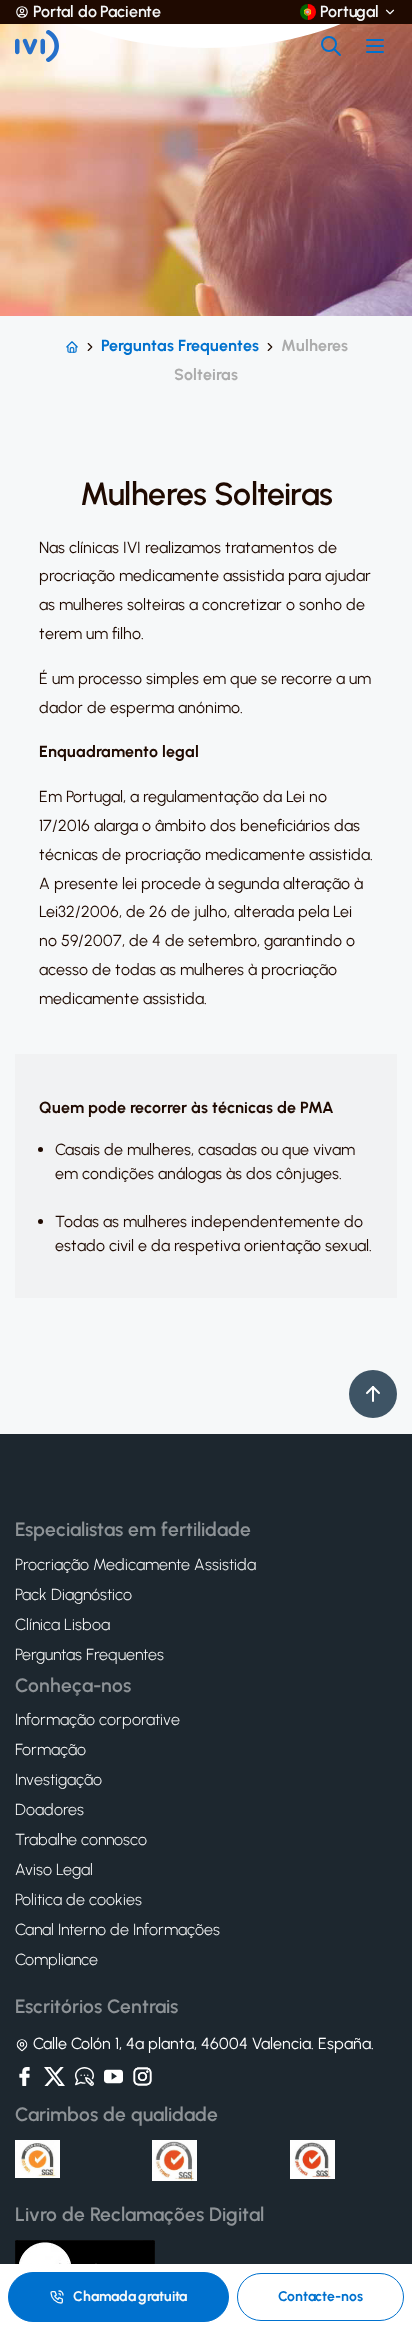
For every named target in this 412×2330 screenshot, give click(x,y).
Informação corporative (97, 1720)
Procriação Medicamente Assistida (135, 1565)
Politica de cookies (78, 1900)
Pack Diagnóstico (73, 1595)
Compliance (56, 1960)
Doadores (49, 1810)
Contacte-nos (320, 2296)
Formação (50, 1750)
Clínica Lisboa (62, 1625)
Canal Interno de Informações (117, 1930)
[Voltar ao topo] (373, 1394)
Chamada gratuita (130, 2296)
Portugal (349, 12)
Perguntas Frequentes (180, 345)
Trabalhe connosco (81, 1840)
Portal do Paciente (97, 12)
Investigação (58, 1780)
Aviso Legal (54, 1870)
